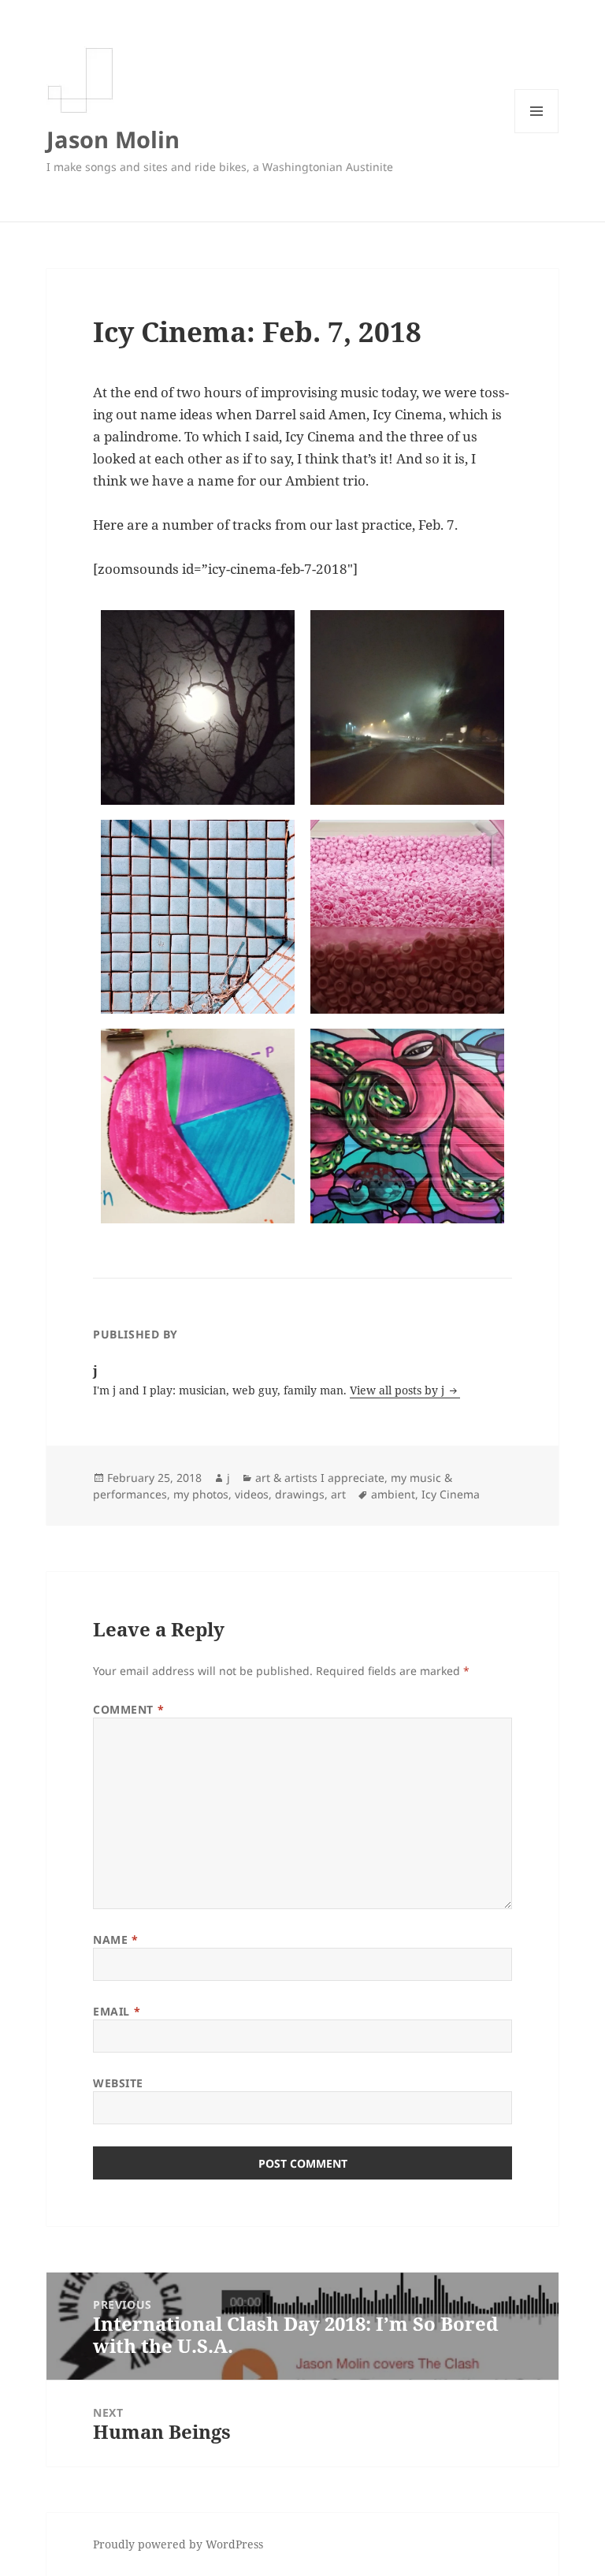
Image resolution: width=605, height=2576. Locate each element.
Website (118, 2083)
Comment (128, 1709)
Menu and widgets (537, 133)
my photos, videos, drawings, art (260, 1494)
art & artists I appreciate (320, 1478)
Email (117, 2011)
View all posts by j (399, 1390)
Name (115, 1939)
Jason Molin (113, 139)
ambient (393, 1494)
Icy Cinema (451, 1494)
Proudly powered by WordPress (178, 2544)
